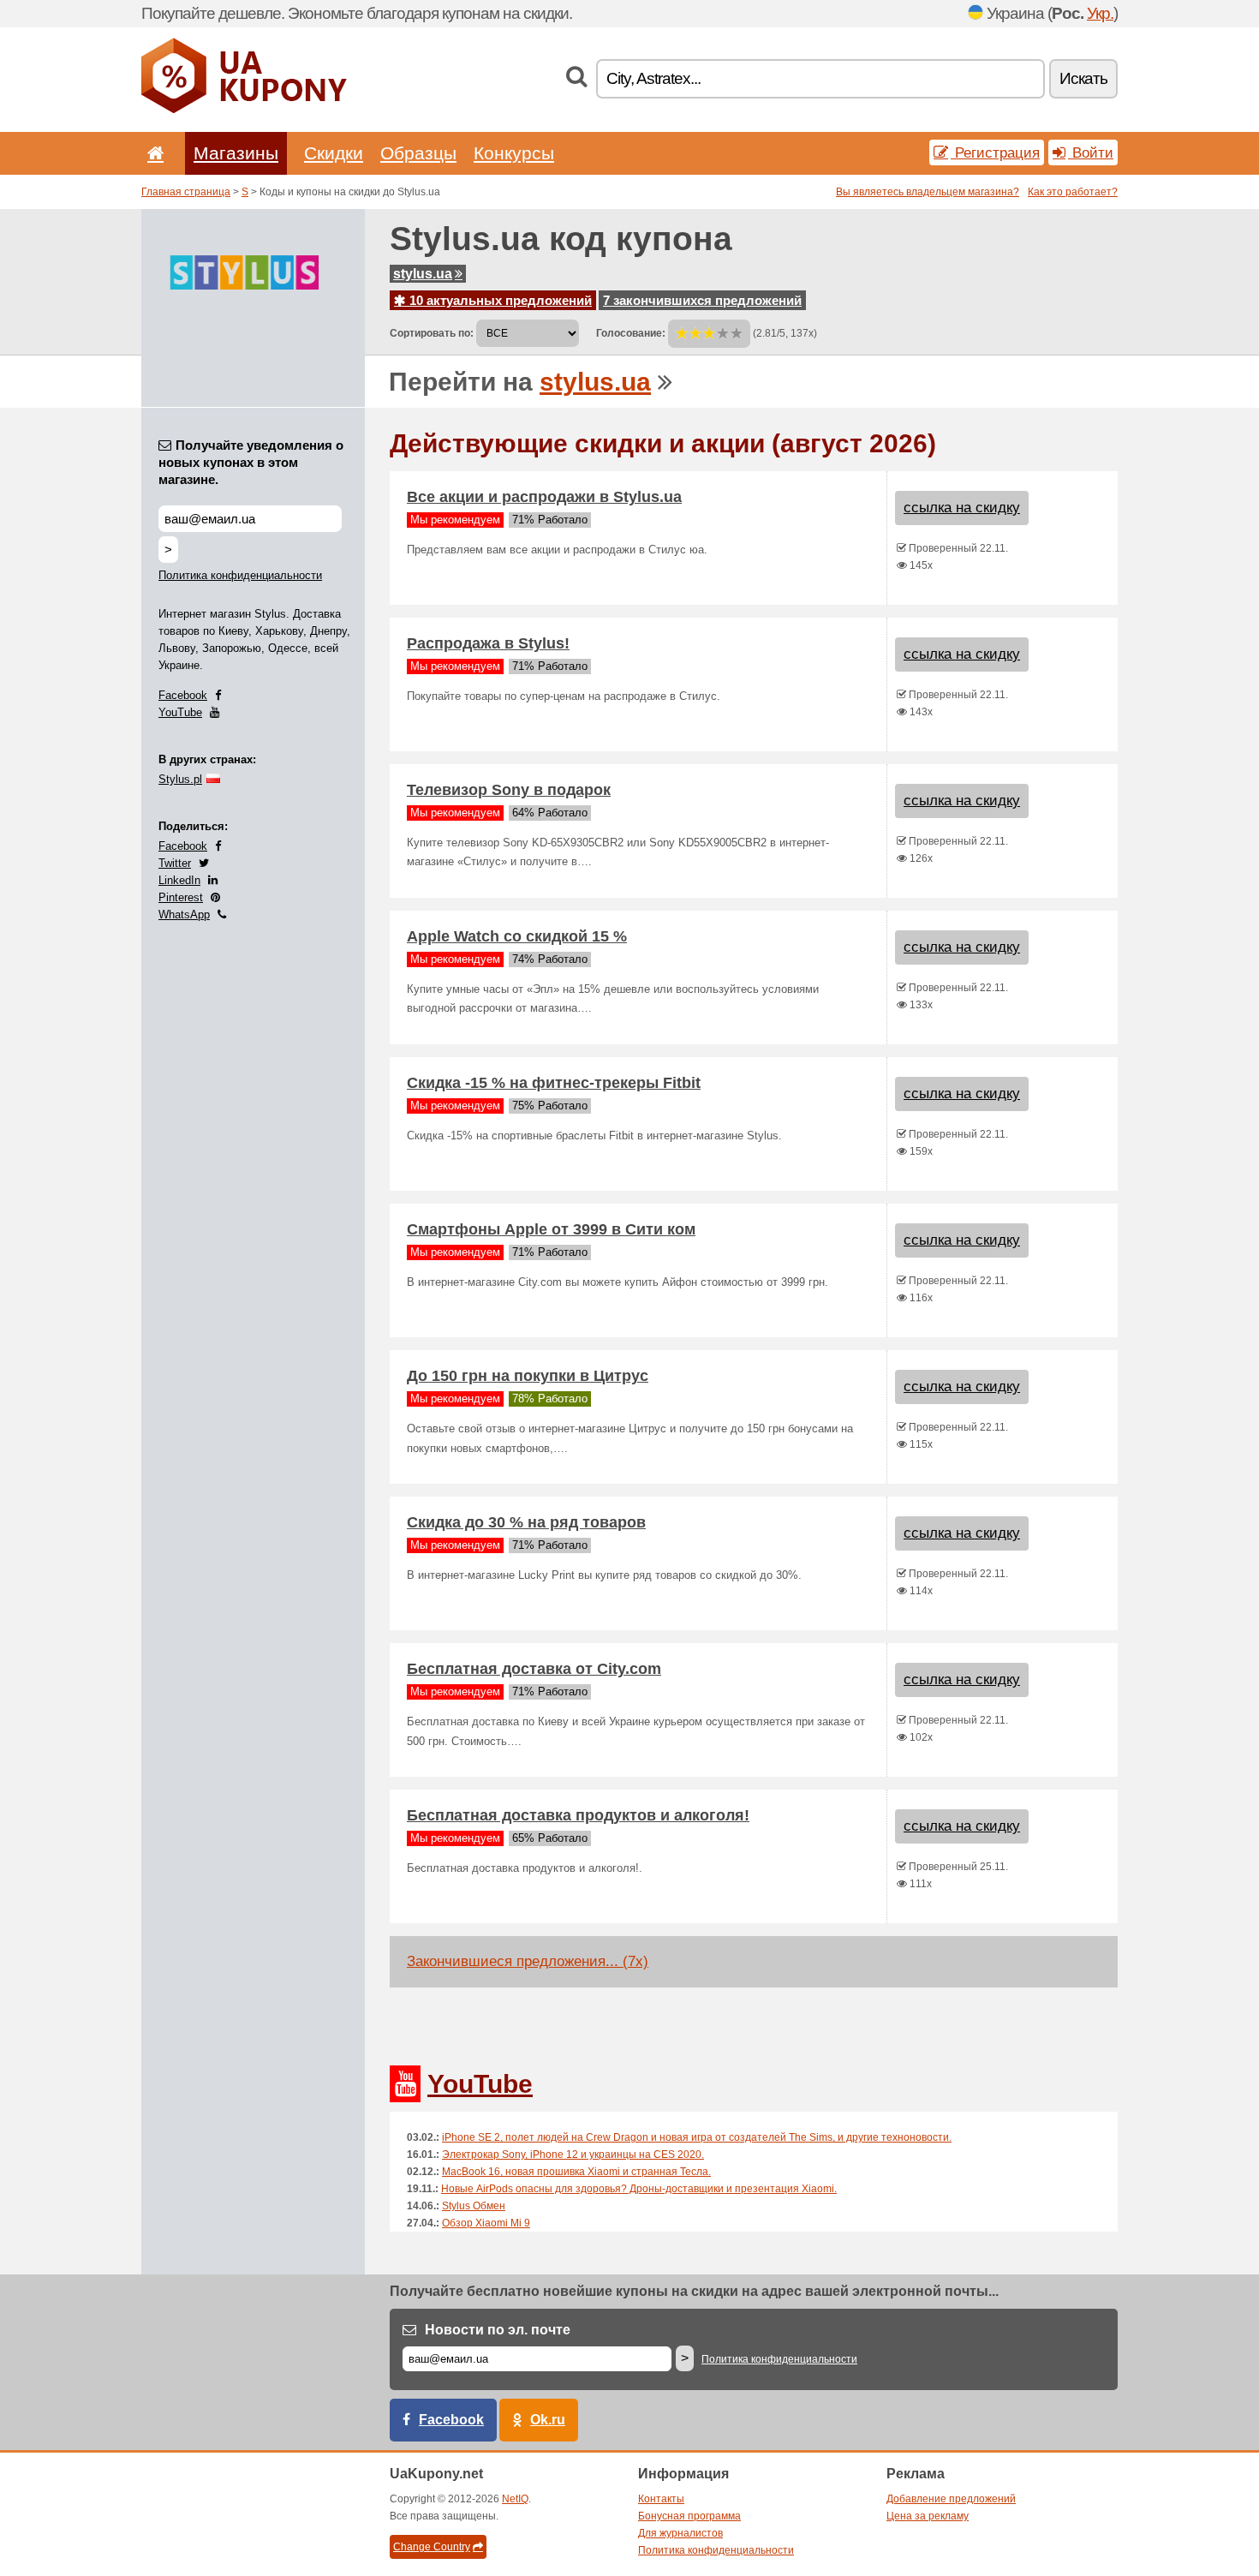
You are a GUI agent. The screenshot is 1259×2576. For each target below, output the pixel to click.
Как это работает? (1073, 192)
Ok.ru (548, 2420)
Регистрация (995, 152)
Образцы (418, 153)
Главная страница (186, 192)
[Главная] (152, 153)
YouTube (180, 712)
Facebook (183, 695)
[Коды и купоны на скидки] (244, 110)
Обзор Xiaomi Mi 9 (486, 2223)
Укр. (1100, 13)
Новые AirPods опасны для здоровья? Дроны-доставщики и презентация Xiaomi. (639, 2189)
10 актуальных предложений (499, 300)
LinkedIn (179, 880)
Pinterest (181, 897)
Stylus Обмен (474, 2206)
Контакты (661, 2499)
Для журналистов (680, 2533)
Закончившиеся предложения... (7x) (528, 1961)
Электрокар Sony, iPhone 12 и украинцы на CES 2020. (573, 2155)
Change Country (432, 2547)
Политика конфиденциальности (240, 575)
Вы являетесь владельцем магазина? (928, 192)
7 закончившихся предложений (702, 300)
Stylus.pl (180, 779)
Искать (1083, 78)
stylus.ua (423, 274)
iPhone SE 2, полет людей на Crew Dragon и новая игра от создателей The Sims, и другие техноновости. (697, 2137)
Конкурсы (514, 153)
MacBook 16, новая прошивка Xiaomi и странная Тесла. (576, 2172)
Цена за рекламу (928, 2516)
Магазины (236, 153)
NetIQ (515, 2499)
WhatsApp (184, 914)
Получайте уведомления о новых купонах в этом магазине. (251, 462)
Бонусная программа (689, 2516)
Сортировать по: (432, 333)
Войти (1091, 152)
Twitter (175, 863)
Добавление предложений (951, 2499)
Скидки (334, 153)
